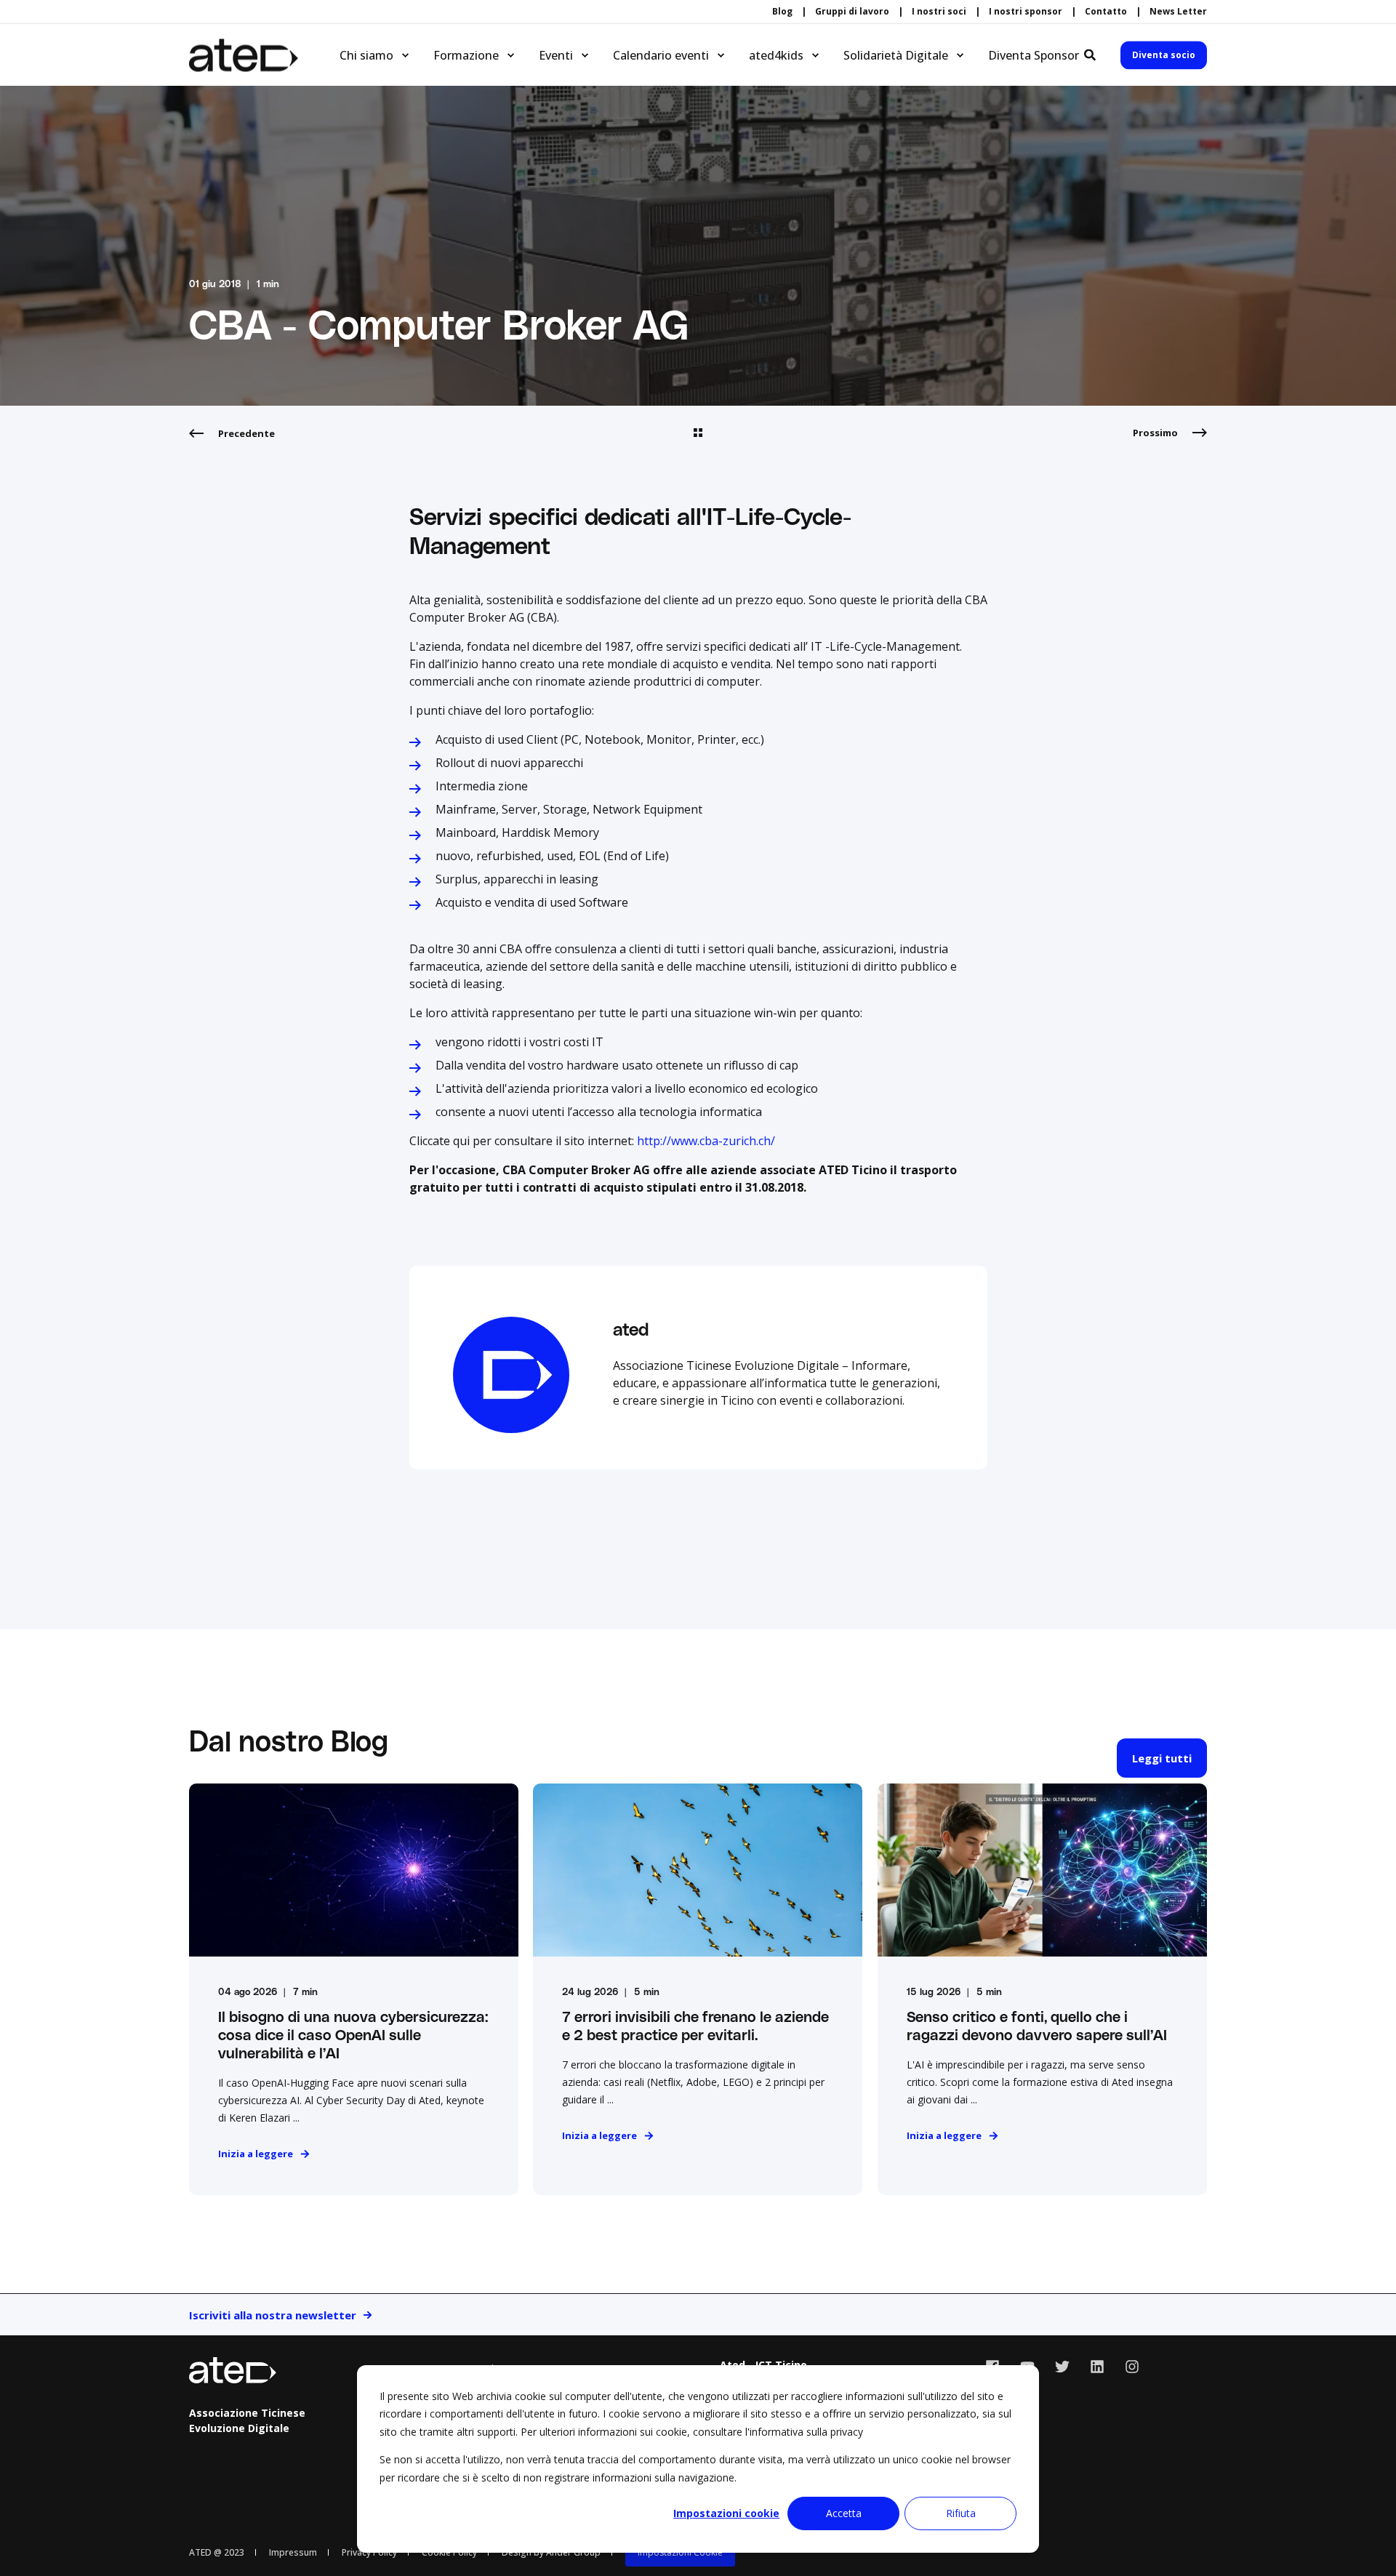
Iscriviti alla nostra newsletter (273, 2315)
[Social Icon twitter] (1062, 2367)
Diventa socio (1164, 55)
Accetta (844, 2513)
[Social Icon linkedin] (1097, 2367)
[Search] (1091, 54)
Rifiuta (961, 2513)
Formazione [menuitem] (466, 55)
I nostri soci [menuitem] (939, 12)
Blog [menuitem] (782, 12)
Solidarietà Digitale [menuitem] (896, 55)
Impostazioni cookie (726, 2513)
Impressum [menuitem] (293, 2552)
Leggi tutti (1162, 1758)
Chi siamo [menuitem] (366, 55)
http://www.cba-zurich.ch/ (705, 1141)
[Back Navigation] (698, 433)
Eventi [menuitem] (556, 55)
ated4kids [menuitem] (776, 55)
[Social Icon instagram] (1127, 2367)
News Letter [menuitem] (1178, 12)
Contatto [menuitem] (1106, 12)
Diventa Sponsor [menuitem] (1034, 55)
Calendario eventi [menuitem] (661, 55)
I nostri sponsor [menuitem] (1026, 12)
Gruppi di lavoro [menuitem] (852, 12)
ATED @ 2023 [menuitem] (217, 2552)
